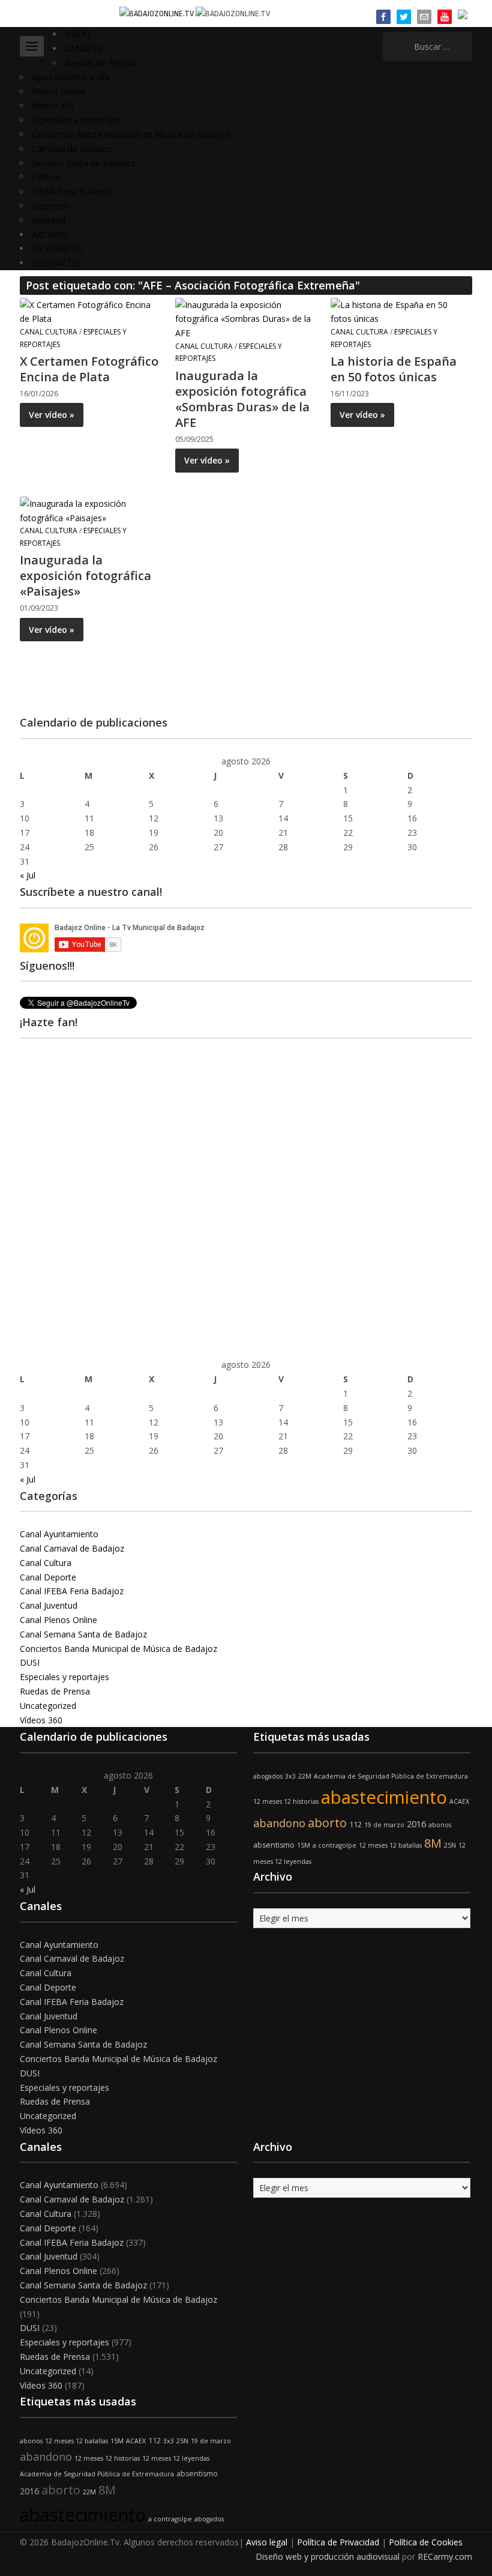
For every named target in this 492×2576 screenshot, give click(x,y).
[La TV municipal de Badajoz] (157, 13)
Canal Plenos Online (58, 1620)
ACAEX (459, 1801)
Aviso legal (267, 2542)
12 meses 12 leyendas (176, 2458)
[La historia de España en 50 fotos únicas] (401, 311)
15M (304, 1845)
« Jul (28, 875)
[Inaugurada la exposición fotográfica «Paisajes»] (90, 509)
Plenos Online (58, 92)
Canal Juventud (49, 1605)
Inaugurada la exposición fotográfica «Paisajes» (85, 576)
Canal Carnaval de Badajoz (72, 1548)
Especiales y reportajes (76, 120)
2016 (416, 1824)
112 (355, 1825)
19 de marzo (384, 1825)
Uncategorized (48, 1706)
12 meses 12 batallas (390, 1845)
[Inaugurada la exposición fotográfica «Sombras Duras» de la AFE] (245, 318)
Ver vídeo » (52, 415)
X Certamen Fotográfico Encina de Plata (89, 369)
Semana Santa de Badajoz (83, 163)
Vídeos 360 (53, 105)
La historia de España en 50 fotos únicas (394, 369)
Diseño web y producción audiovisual (328, 2556)
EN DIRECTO (57, 248)
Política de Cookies (426, 2542)
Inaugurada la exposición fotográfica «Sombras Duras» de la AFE (242, 399)
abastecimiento (384, 1797)
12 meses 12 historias (286, 1801)
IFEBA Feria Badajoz (72, 191)
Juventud (49, 220)
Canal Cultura (49, 332)
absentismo (274, 1845)
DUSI (30, 1662)
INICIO (78, 34)
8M (433, 1843)
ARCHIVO (50, 234)
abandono (279, 1823)
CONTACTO (55, 263)
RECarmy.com (445, 2556)
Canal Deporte (48, 1577)
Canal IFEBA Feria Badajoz (72, 1591)
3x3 (290, 1776)
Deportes (50, 206)
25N (450, 1845)
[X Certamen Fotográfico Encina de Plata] (90, 311)
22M (305, 1776)
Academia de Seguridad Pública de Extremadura (391, 1776)
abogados (268, 1776)
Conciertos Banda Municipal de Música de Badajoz (130, 134)
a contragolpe (334, 1845)
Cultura (46, 177)
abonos (440, 1825)
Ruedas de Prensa (100, 63)
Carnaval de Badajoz (72, 149)
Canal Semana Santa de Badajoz (83, 1634)
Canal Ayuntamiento (59, 1534)
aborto (327, 1823)
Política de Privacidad (338, 2542)
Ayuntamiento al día (70, 77)
